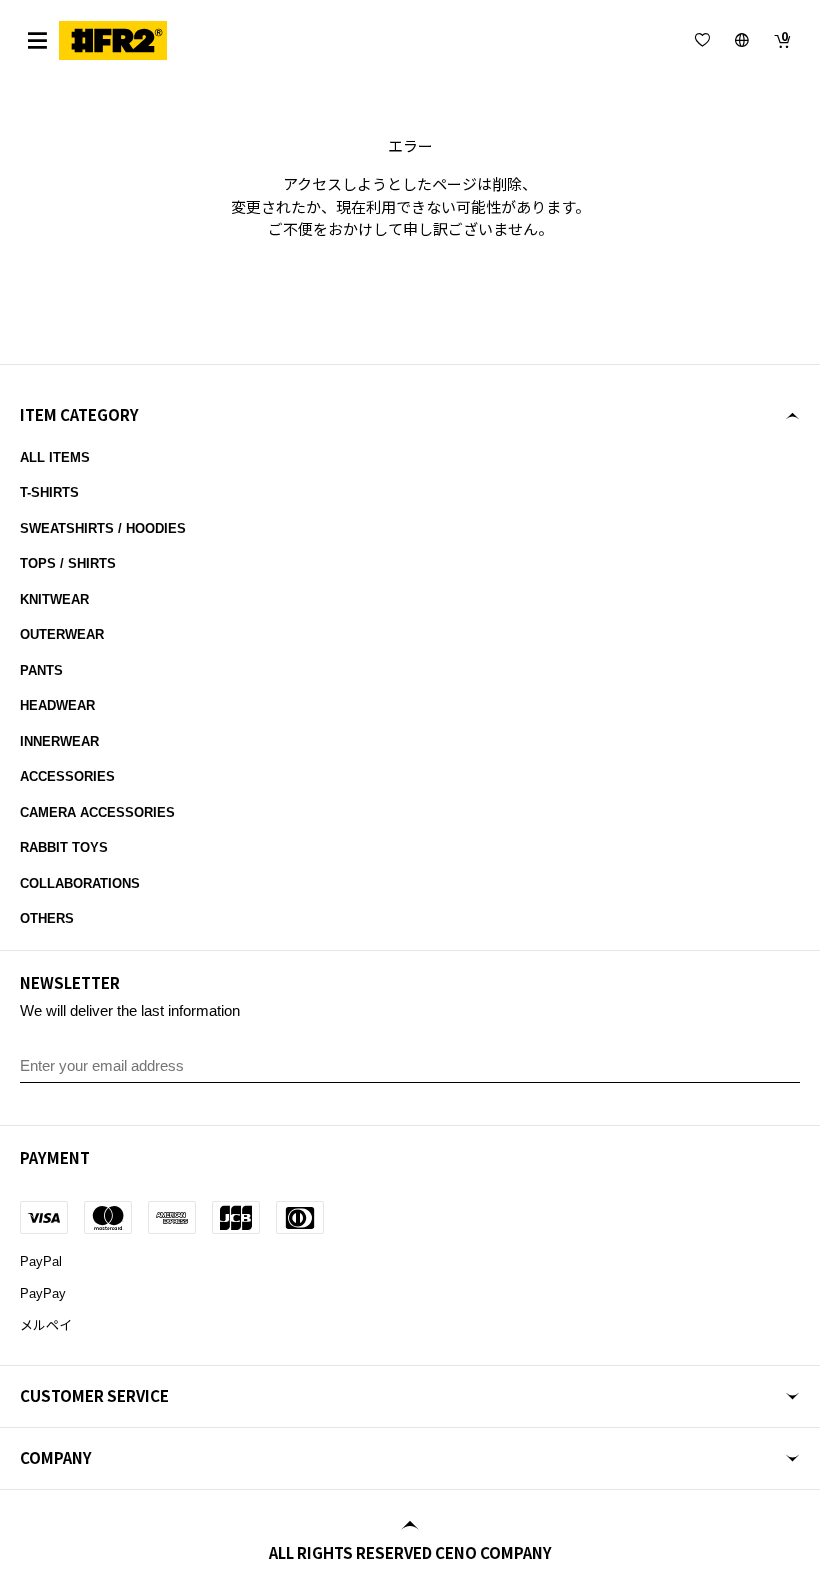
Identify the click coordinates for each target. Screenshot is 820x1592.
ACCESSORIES (67, 776)
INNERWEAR (59, 741)
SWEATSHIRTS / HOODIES (103, 528)
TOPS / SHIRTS (68, 563)
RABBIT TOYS (64, 847)
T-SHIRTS (49, 492)
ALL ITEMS (55, 457)
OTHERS (47, 918)
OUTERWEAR (62, 634)
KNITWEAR (54, 599)
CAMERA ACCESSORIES (97, 812)
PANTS (41, 670)
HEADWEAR (57, 705)
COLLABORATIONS (80, 883)
